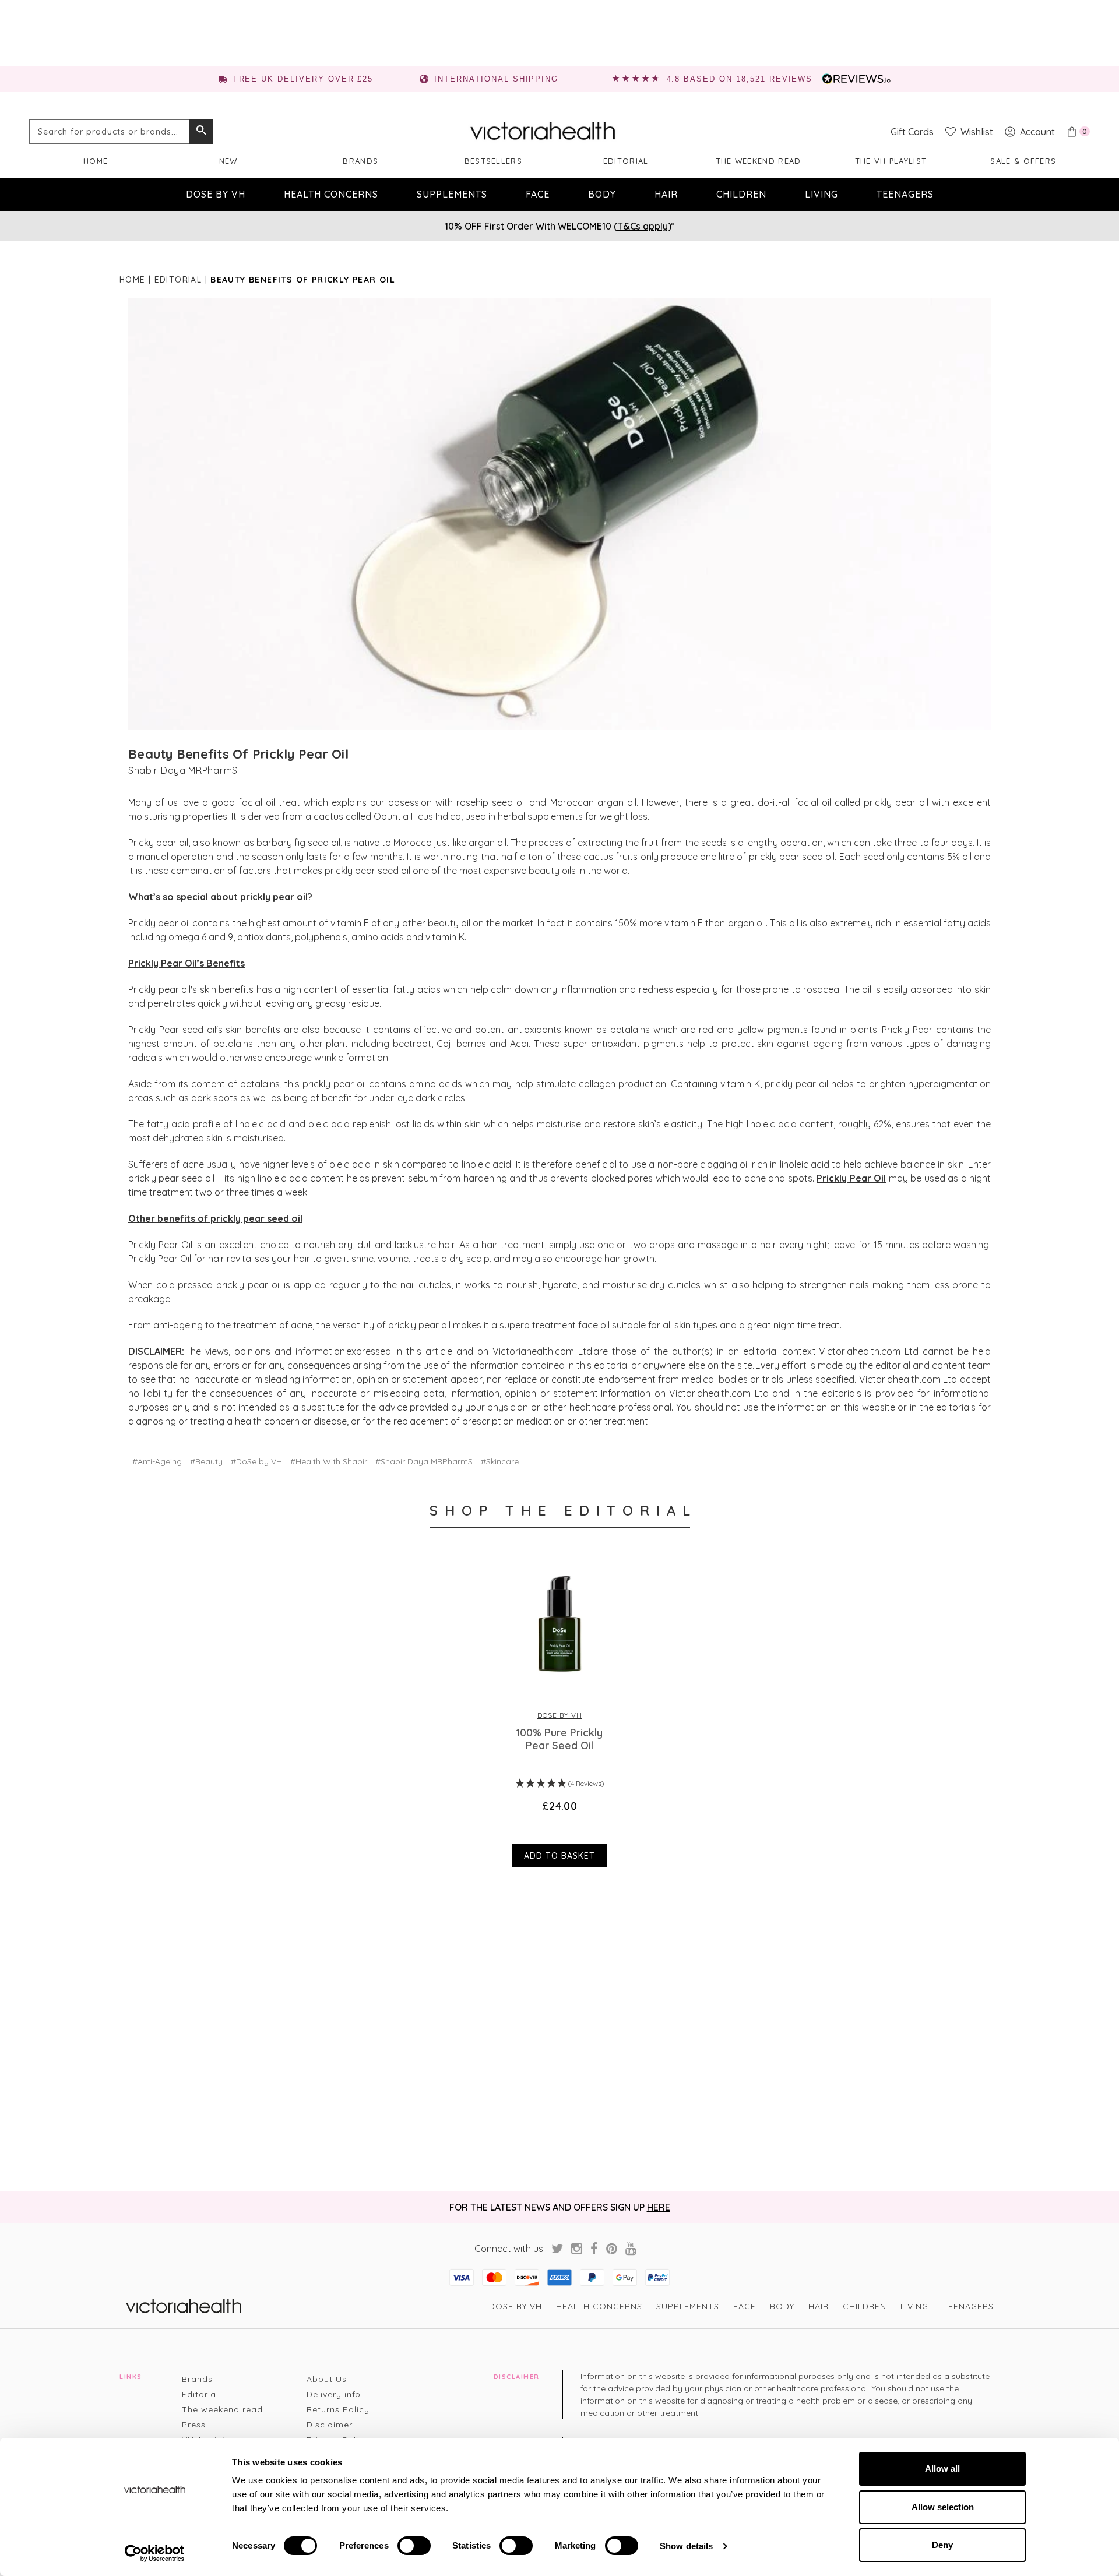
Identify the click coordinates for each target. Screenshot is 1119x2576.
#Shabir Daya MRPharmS (424, 1461)
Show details (686, 2546)
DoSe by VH (216, 194)
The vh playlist (891, 161)
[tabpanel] (560, 1712)
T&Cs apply (643, 226)
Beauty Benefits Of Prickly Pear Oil (238, 754)
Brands (360, 161)
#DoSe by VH (256, 1461)
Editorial (626, 161)
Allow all (942, 2468)
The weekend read (759, 161)
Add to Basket (559, 1856)
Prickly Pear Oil (851, 1178)
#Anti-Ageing (157, 1461)
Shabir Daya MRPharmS (183, 770)
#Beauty (206, 1461)
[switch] (414, 2546)
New (228, 161)
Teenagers (905, 194)
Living (821, 194)
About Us (327, 2379)
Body (602, 194)
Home (96, 161)
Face (538, 194)
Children (741, 194)
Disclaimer (330, 2425)
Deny (942, 2545)
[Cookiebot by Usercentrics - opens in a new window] (155, 2553)
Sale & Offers (1023, 161)
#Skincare (500, 1461)
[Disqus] (559, 2031)
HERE (659, 2207)
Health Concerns (331, 194)
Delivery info (334, 2394)
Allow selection (943, 2507)
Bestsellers (493, 161)
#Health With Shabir (329, 1461)
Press (194, 2425)
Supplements (452, 194)
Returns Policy (338, 2409)
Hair (666, 194)
